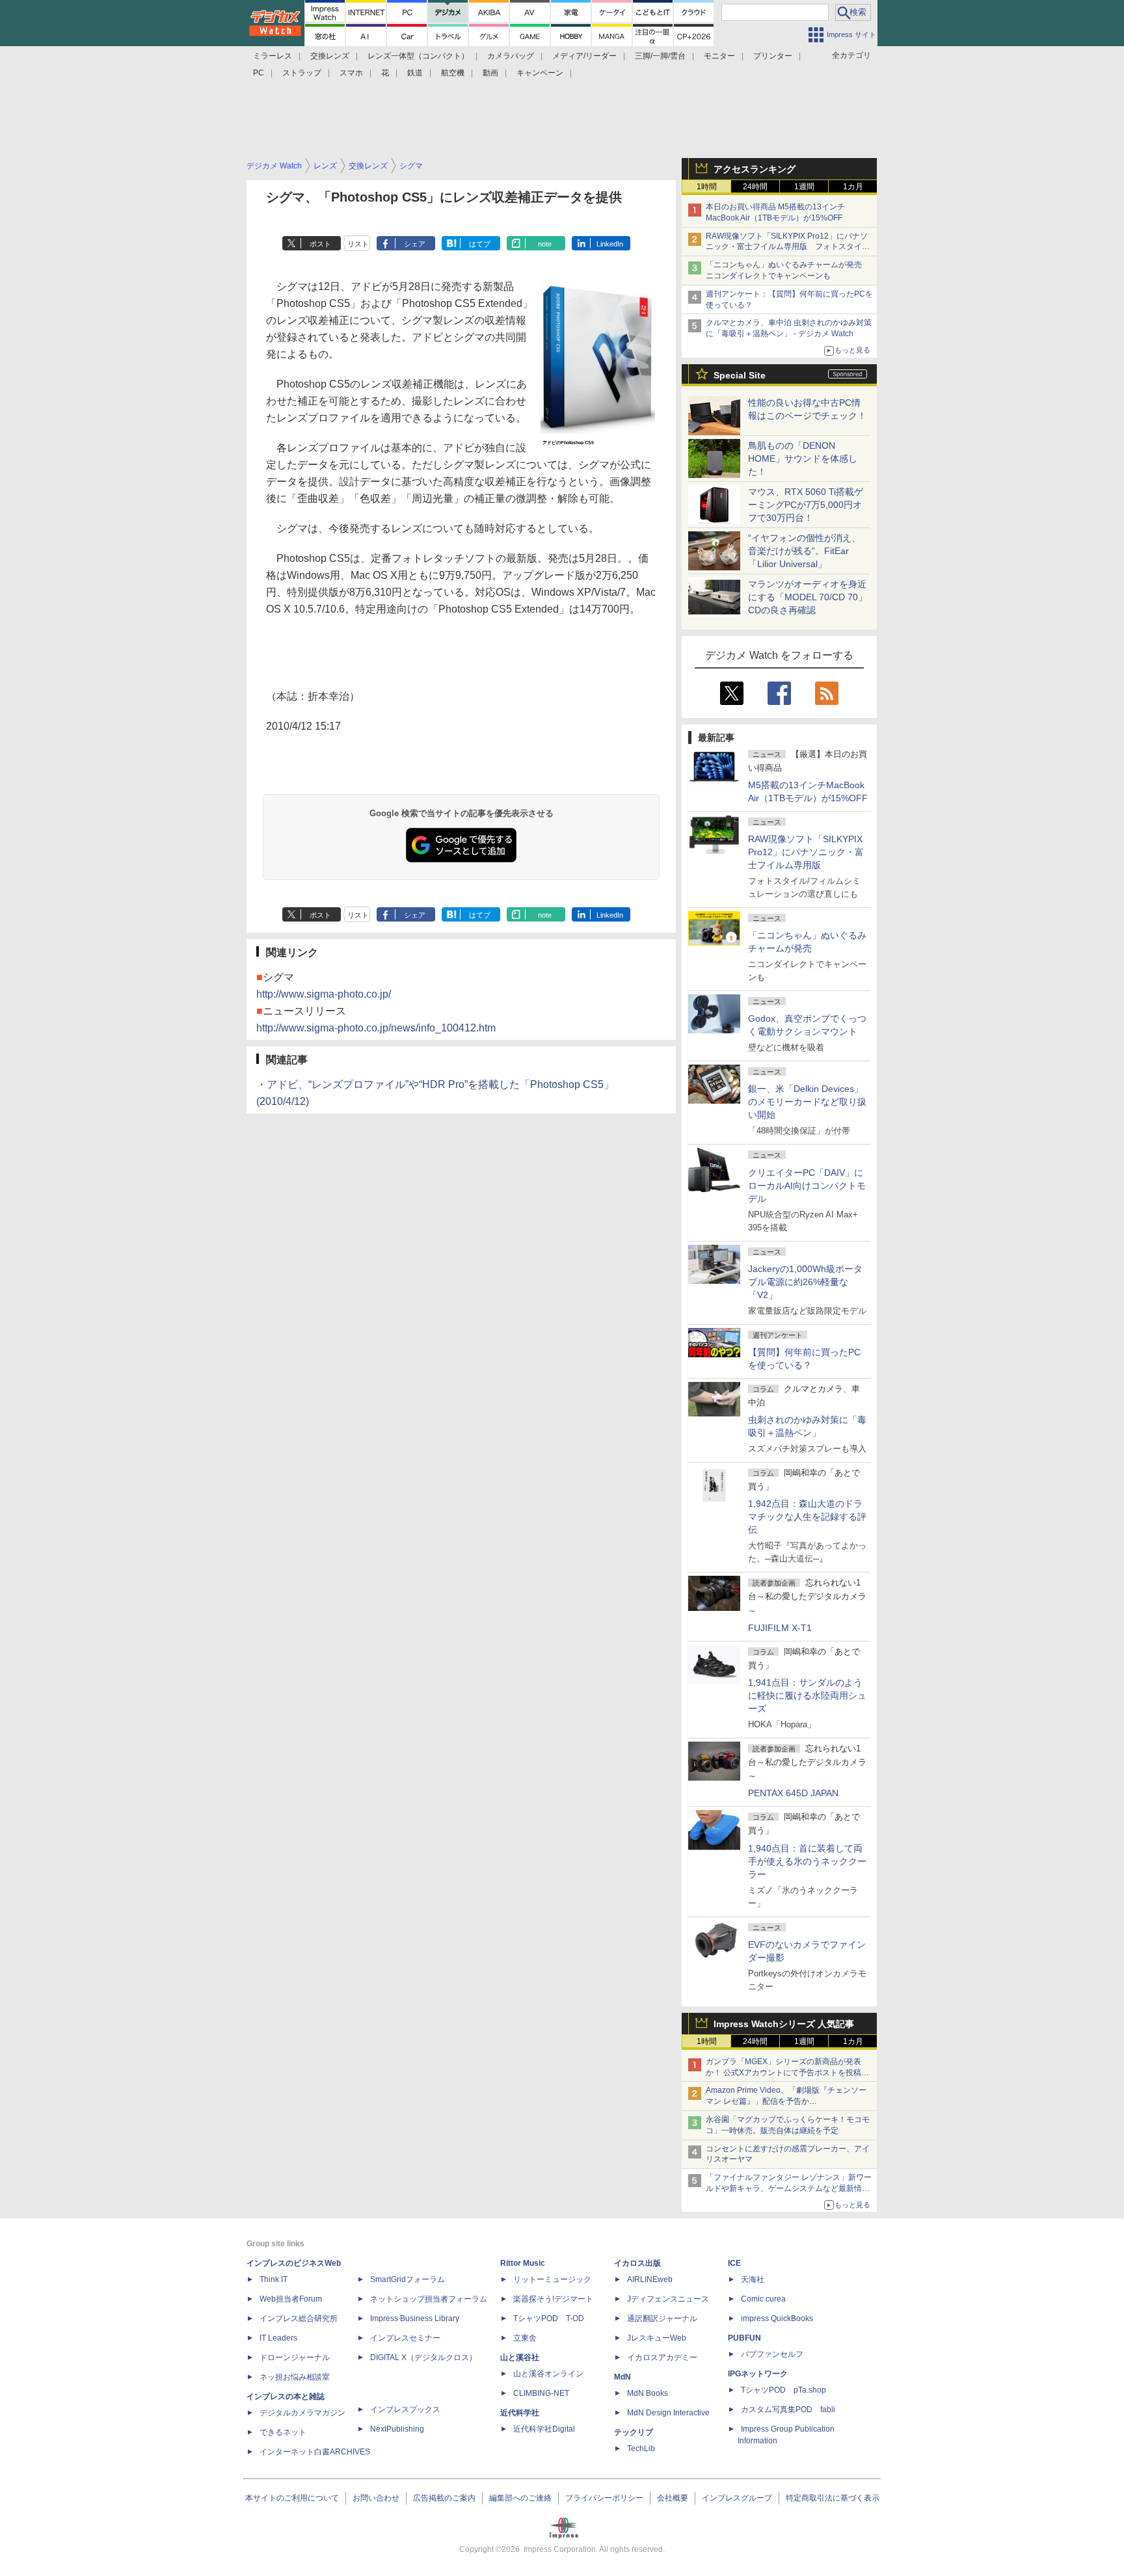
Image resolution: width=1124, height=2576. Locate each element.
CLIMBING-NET (541, 2393)
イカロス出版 (637, 2263)
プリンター (773, 56)
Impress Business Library (415, 2318)
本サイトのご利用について (292, 2498)
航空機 (453, 73)
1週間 (804, 187)
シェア (415, 244)
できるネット (283, 2432)
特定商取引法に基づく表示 (833, 2498)
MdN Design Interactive (668, 2413)
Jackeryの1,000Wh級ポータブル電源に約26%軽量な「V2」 (805, 1282)
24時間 (755, 187)
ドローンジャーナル (295, 2357)
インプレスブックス (405, 2410)
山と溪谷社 (520, 2357)
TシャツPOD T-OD (549, 2318)
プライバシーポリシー (604, 2498)
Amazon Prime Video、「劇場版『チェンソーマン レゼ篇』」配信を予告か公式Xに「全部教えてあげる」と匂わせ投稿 (786, 2101)
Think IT (274, 2279)
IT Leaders (278, 2338)
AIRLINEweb (650, 2279)
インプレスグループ (737, 2498)
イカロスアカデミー (662, 2357)
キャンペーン (540, 73)
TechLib (641, 2449)
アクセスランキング (755, 169)
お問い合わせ (376, 2498)
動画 (490, 73)
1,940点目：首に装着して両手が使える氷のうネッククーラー (807, 1861)
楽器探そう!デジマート (553, 2299)
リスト (358, 244)
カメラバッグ (511, 56)
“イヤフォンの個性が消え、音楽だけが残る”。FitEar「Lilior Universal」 (804, 551)
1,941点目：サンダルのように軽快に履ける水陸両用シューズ (807, 1695)
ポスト (320, 244)
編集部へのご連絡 (520, 2498)
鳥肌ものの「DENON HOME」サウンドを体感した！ (803, 458)
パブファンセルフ (772, 2354)
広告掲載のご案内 (444, 2498)
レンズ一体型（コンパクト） (418, 56)
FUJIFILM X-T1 (780, 1628)
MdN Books (648, 2393)
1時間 (707, 187)
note (545, 244)
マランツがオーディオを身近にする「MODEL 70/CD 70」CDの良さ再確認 (808, 597)
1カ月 (853, 187)
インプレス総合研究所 (299, 2318)
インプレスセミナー (405, 2338)
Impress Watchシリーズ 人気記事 (784, 2024)
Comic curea (763, 2299)
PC (259, 73)
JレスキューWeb (657, 2338)
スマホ (351, 73)
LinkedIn (610, 244)
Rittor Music (523, 2263)
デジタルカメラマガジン (302, 2413)
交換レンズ (330, 56)
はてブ (480, 244)
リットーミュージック (552, 2279)
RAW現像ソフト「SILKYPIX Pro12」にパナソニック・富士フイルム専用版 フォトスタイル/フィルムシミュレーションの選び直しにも (789, 247)
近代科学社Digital (544, 2429)
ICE (734, 2263)
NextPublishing (397, 2429)
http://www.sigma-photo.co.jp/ (324, 994)
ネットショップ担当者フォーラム (429, 2299)
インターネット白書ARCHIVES (315, 2452)
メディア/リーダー (584, 56)
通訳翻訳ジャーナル (662, 2318)
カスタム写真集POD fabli (788, 2410)
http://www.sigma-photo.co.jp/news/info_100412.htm (376, 1028)
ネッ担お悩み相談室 (295, 2377)
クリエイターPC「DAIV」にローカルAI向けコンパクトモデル (807, 1186)
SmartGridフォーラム (408, 2279)
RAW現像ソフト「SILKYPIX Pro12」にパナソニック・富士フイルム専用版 (806, 852)
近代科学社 (520, 2413)
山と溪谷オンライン (548, 2374)
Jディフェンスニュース (668, 2299)
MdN (622, 2377)
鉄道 (415, 73)
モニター (719, 56)
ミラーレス (273, 56)
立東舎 (525, 2338)
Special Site (740, 375)
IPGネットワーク (758, 2374)
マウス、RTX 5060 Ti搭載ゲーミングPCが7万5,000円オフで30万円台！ (806, 505)
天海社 (753, 2279)
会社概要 (673, 2498)
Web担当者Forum (291, 2299)
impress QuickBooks (777, 2318)
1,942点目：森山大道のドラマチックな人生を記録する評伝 (807, 1517)
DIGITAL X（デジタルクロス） (423, 2357)
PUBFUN (744, 2338)
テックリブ (634, 2432)
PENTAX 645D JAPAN (793, 1793)
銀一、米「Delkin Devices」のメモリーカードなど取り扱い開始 (807, 1102)
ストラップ (302, 73)
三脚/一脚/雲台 (660, 56)
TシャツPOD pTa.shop (783, 2390)
